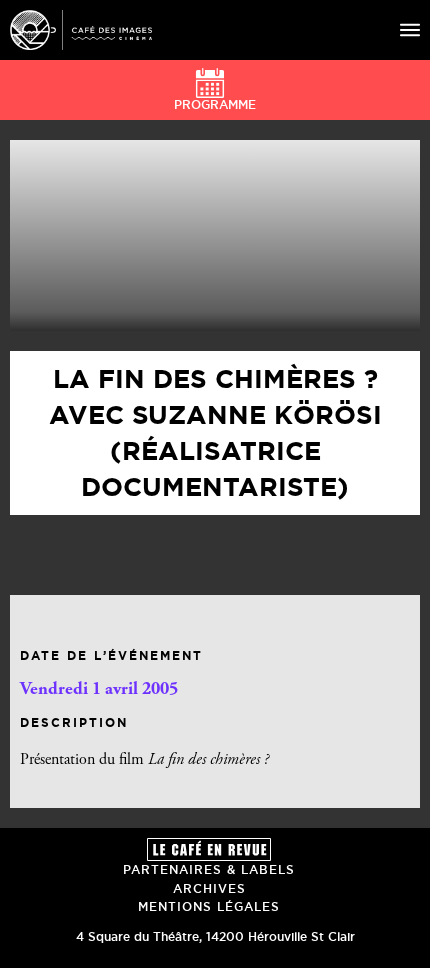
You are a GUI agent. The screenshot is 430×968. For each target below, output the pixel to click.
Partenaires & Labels (209, 869)
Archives (209, 888)
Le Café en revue (209, 849)
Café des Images (81, 30)
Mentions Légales (209, 906)
